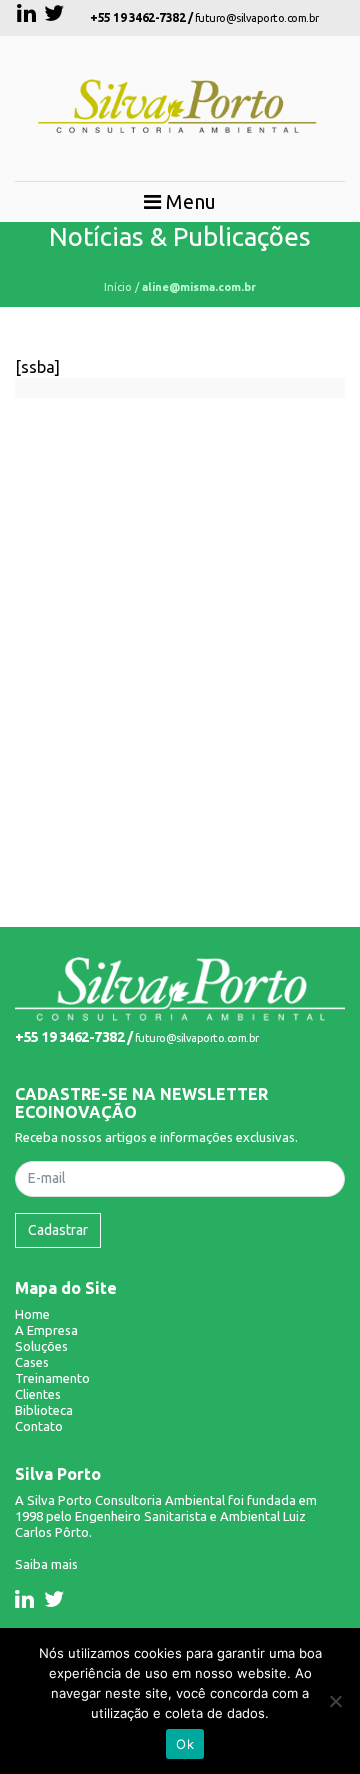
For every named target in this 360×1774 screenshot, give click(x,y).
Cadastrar (58, 1230)
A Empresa (46, 1330)
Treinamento (52, 1378)
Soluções (41, 1346)
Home (32, 1314)
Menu (188, 201)
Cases (32, 1362)
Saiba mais (46, 1564)
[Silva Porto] (180, 987)
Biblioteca (44, 1410)
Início (118, 287)
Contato (39, 1426)
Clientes (38, 1394)
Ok (185, 1744)
